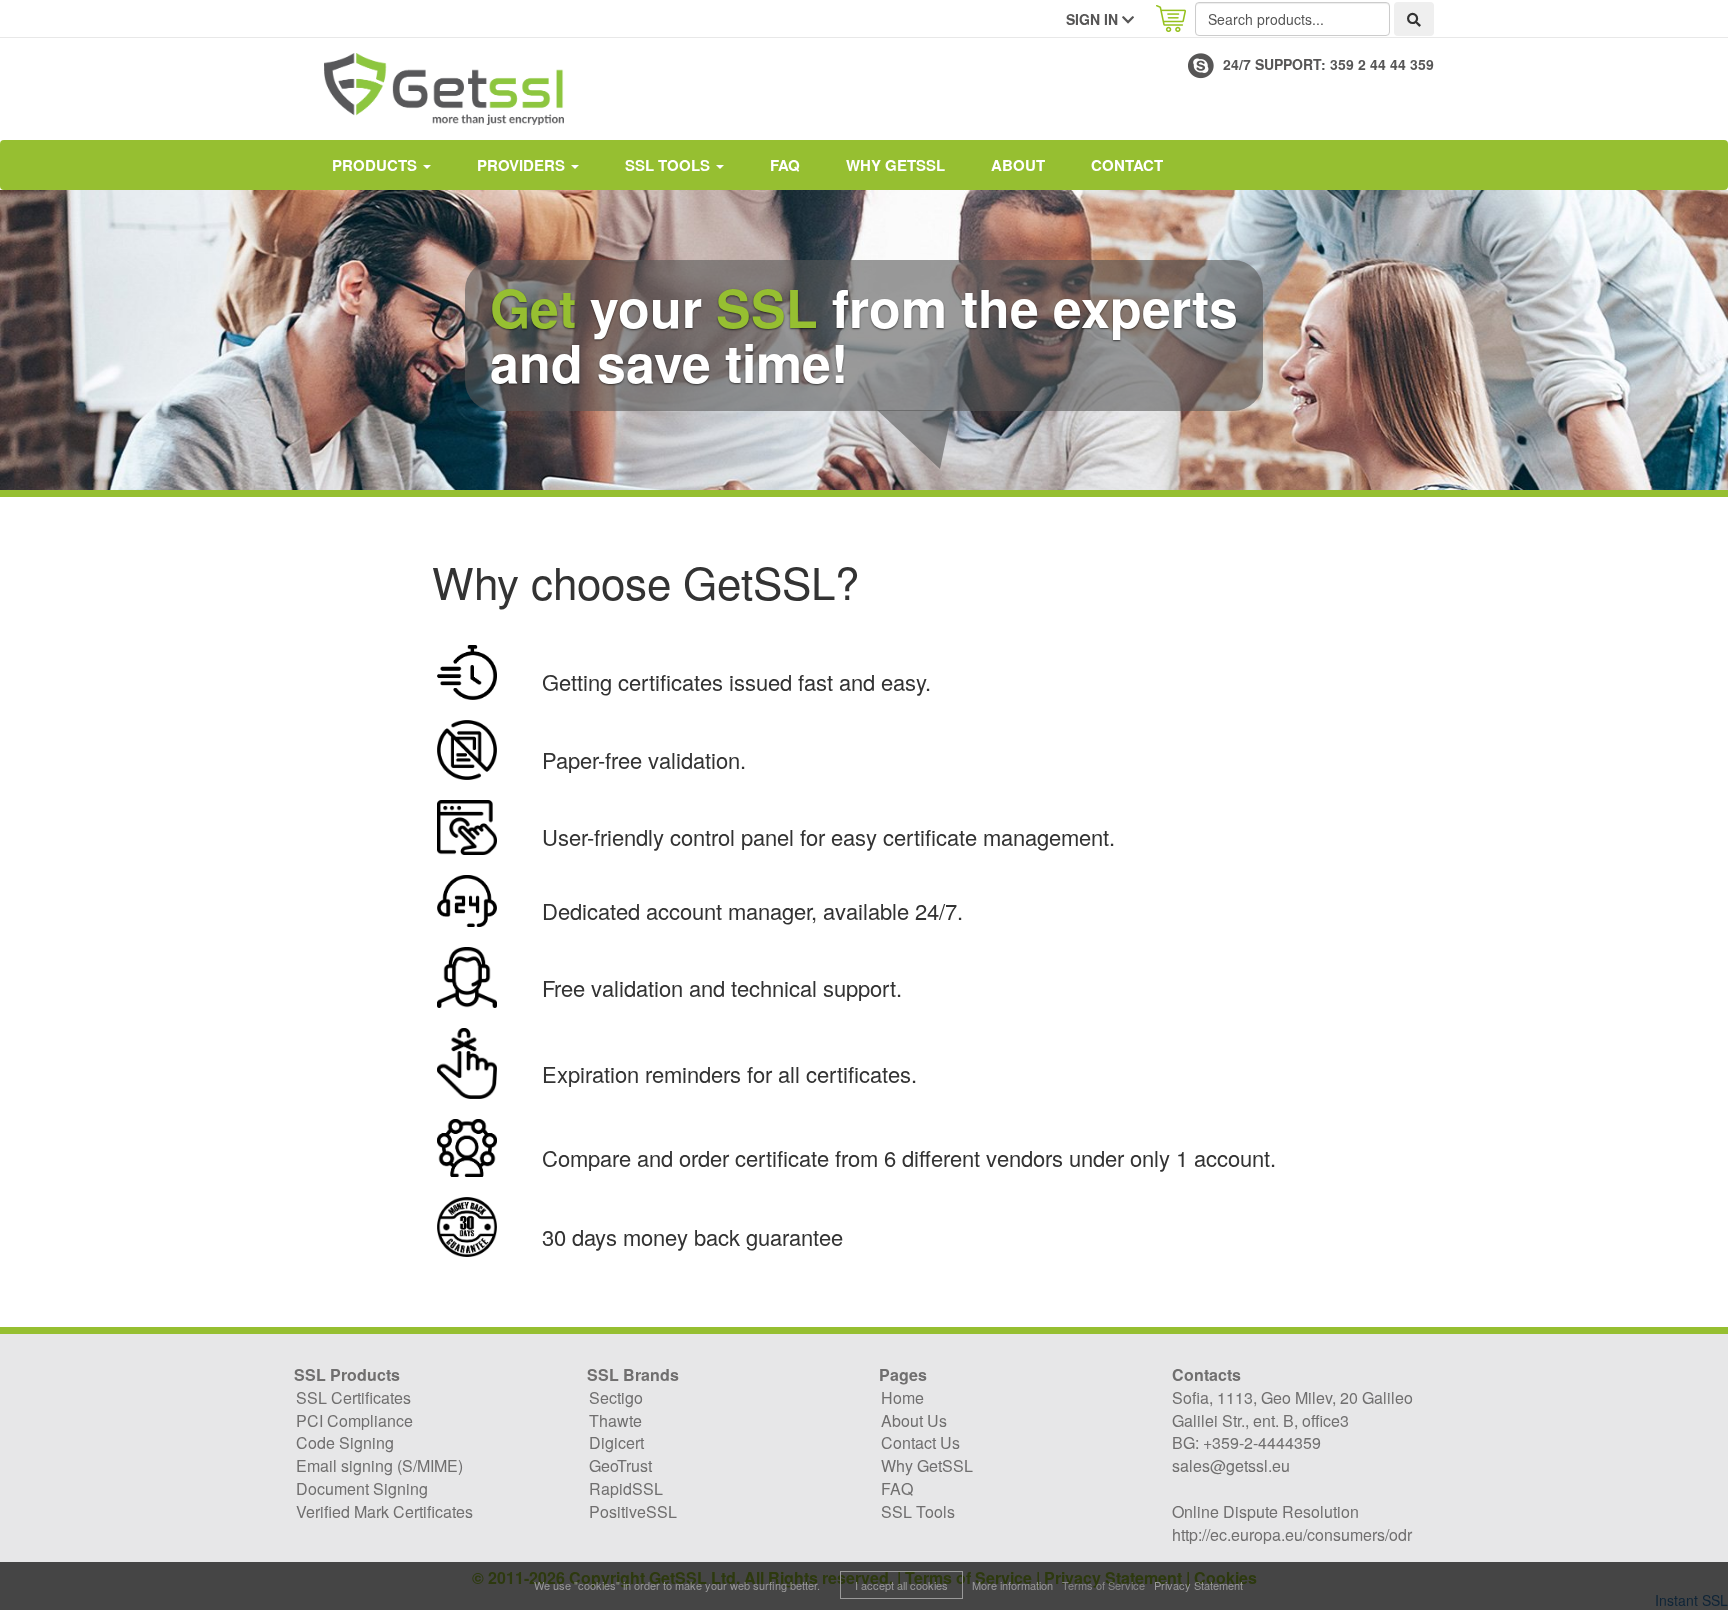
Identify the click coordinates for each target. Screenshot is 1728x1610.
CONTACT (1127, 165)
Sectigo (616, 1397)
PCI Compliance (354, 1420)
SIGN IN (1094, 19)
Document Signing (362, 1488)
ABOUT (1018, 165)
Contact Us (920, 1442)
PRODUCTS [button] (376, 165)
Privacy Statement (1198, 1585)
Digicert (616, 1442)
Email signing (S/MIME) (379, 1465)
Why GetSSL (895, 165)
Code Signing (345, 1442)
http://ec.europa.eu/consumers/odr (1292, 1534)
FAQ (785, 165)
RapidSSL (626, 1488)
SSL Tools (918, 1511)
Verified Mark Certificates (384, 1511)
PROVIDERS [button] (523, 165)
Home (902, 1397)
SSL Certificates (353, 1397)
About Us (914, 1420)
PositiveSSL (633, 1511)
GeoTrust (620, 1465)
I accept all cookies (901, 1585)
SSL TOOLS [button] (669, 165)
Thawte (615, 1420)
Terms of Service (1103, 1585)
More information (1012, 1585)
